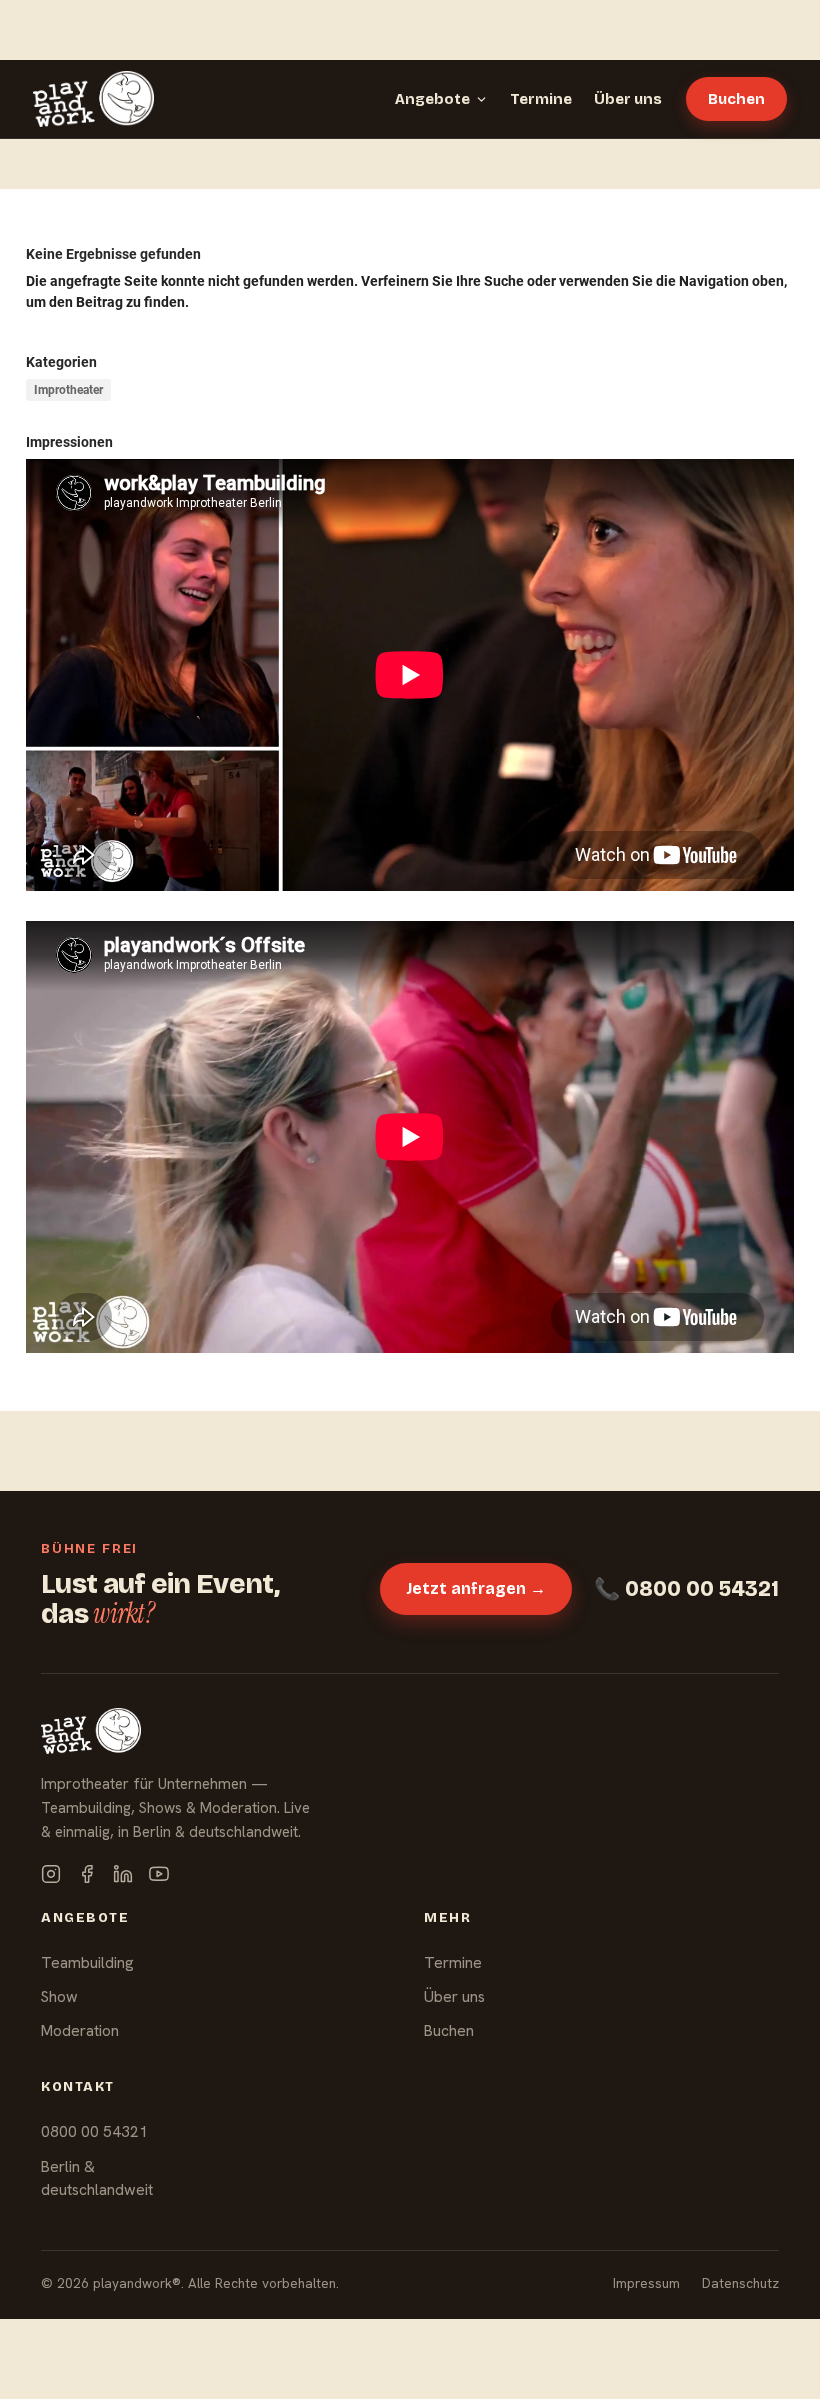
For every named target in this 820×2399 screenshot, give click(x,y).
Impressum (646, 2283)
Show (59, 1996)
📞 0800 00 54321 (686, 1589)
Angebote (432, 99)
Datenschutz (740, 2283)
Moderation (80, 2030)
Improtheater (68, 390)
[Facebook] (87, 1874)
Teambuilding (87, 1962)
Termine (541, 99)
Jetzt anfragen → (476, 1588)
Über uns (628, 99)
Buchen (736, 99)
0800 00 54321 (94, 2131)
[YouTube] (159, 1874)
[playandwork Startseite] (93, 99)
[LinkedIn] (123, 1874)
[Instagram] (51, 1874)
